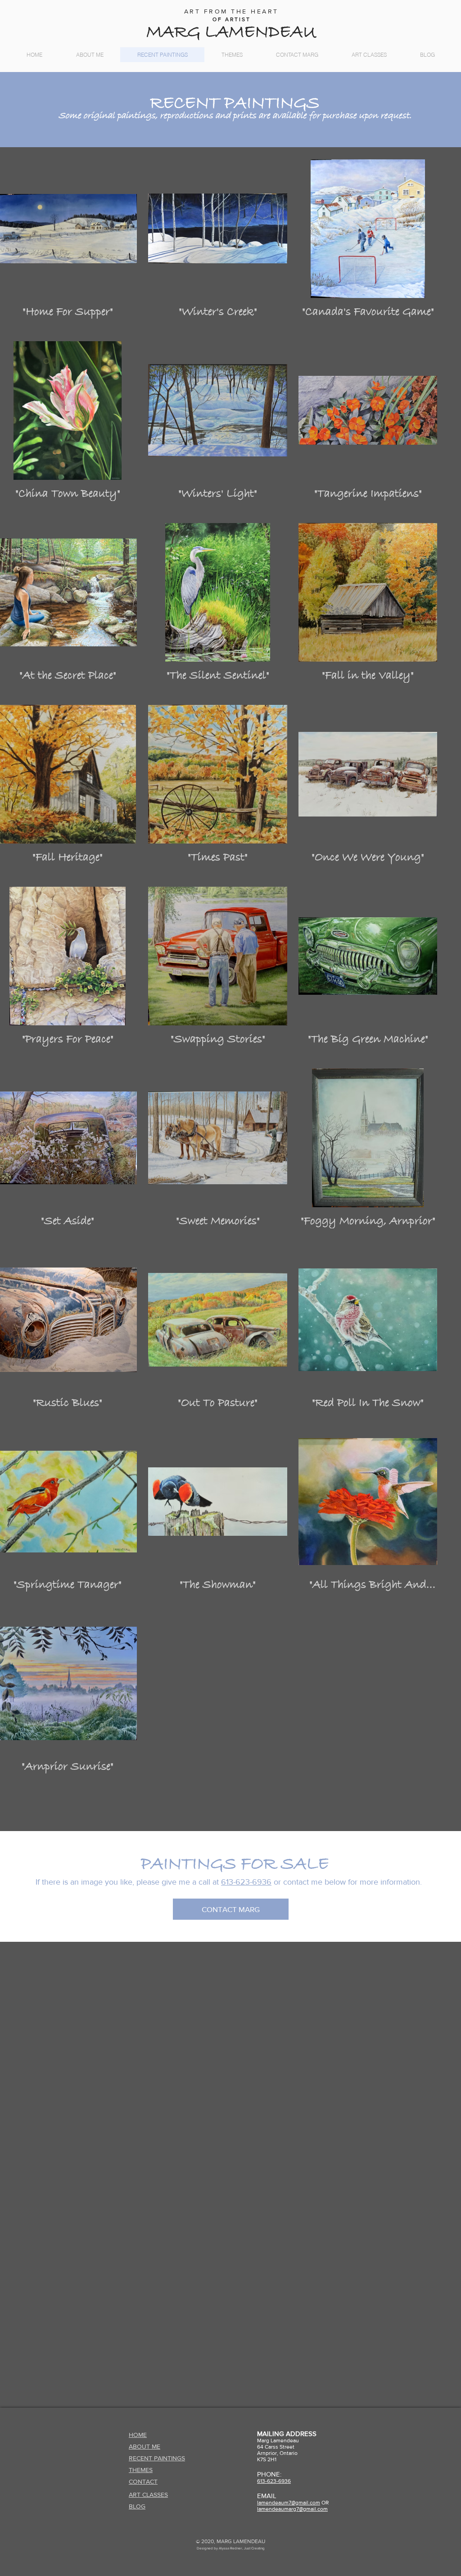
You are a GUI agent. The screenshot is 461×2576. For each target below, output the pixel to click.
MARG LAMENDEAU (231, 32)
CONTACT (143, 2481)
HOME (138, 2435)
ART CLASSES (148, 2495)
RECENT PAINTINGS (157, 2458)
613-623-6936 (246, 1882)
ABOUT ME (145, 2446)
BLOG (137, 2506)
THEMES (141, 2470)
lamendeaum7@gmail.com (289, 2503)
